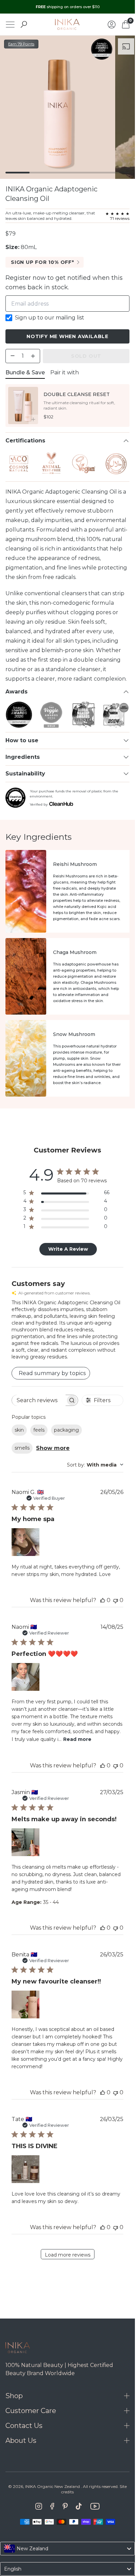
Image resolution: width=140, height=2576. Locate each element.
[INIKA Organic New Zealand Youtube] (95, 2506)
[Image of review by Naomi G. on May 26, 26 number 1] (25, 1542)
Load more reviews (68, 2255)
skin (19, 1430)
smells (22, 1448)
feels (39, 1430)
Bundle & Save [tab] (25, 372)
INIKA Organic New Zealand (52, 2486)
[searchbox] (39, 1400)
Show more (53, 1448)
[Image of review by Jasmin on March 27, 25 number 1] (25, 1842)
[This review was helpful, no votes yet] (103, 1600)
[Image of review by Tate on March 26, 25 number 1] (25, 2169)
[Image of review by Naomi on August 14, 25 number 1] (25, 1677)
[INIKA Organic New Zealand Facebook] (52, 2506)
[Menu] (10, 25)
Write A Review (68, 1249)
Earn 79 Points (21, 44)
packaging (66, 1430)
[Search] (24, 24)
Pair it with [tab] (65, 372)
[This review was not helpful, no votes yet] (116, 1600)
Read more (77, 1739)
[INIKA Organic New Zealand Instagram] (39, 2506)
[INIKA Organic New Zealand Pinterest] (65, 2506)
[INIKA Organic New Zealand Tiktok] (79, 2506)
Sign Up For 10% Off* (42, 262)
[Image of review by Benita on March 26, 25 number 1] (25, 2004)
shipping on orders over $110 (68, 7)
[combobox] (95, 1465)
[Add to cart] (33, 419)
